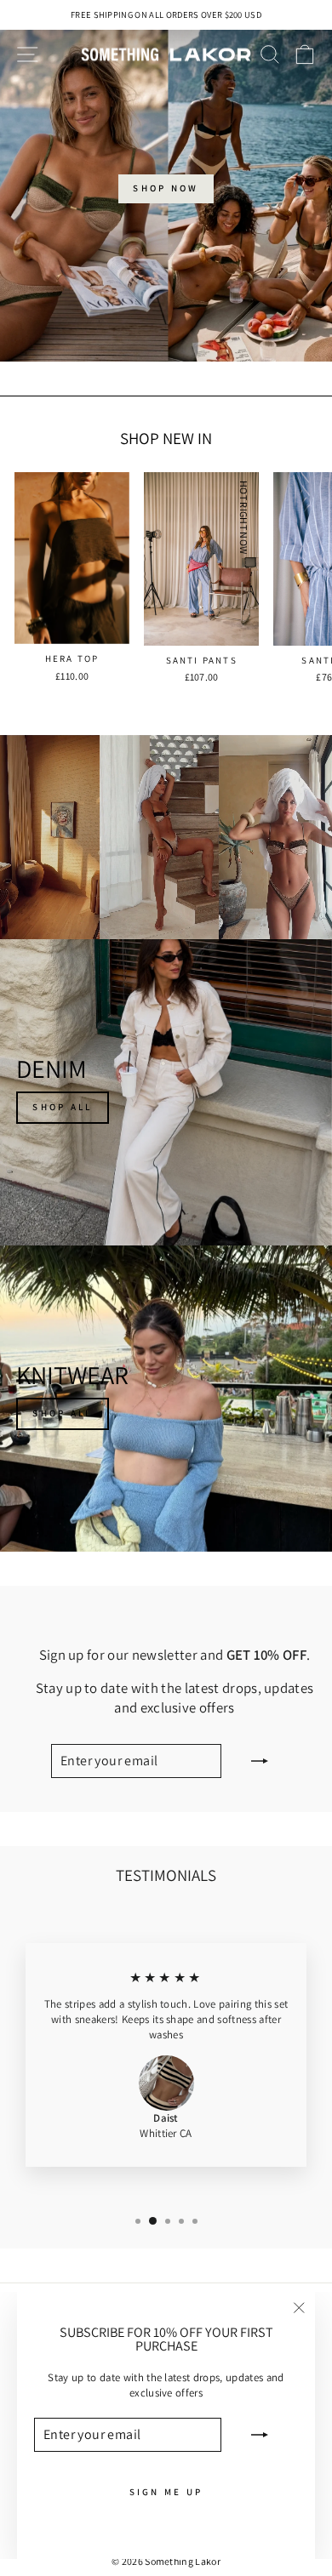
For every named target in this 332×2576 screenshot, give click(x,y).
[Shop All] (166, 1092)
